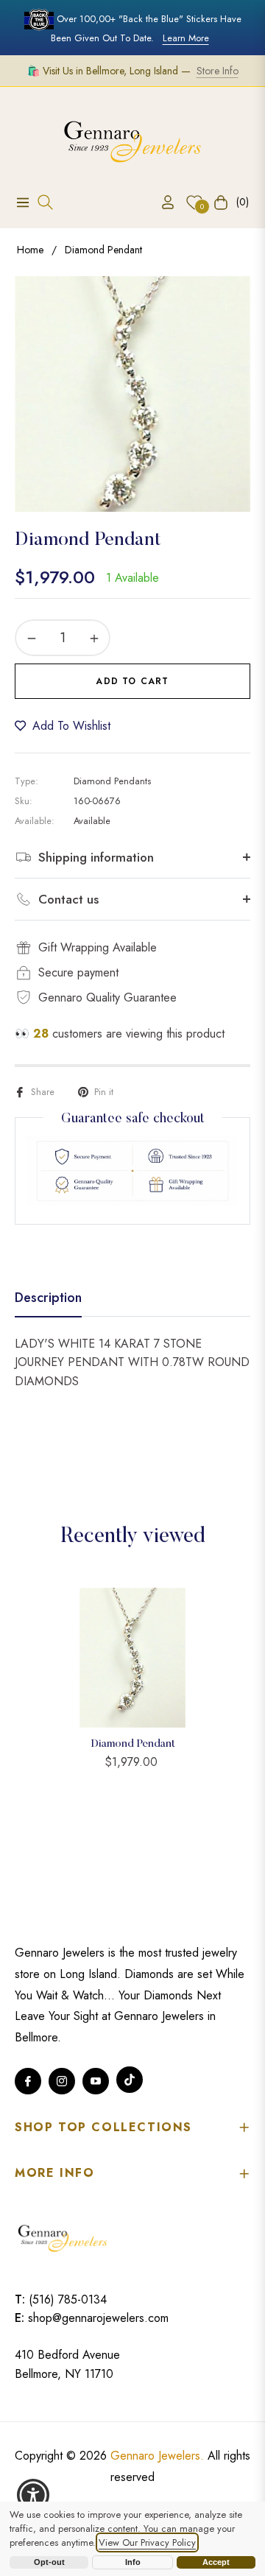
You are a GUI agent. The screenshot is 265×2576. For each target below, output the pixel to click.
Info (133, 2562)
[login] (162, 202)
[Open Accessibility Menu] (33, 2495)
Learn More (186, 38)
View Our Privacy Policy (147, 2542)
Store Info (218, 71)
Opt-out (49, 2562)
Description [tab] (48, 1298)
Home (30, 250)
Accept (216, 2562)
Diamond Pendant (133, 1744)
